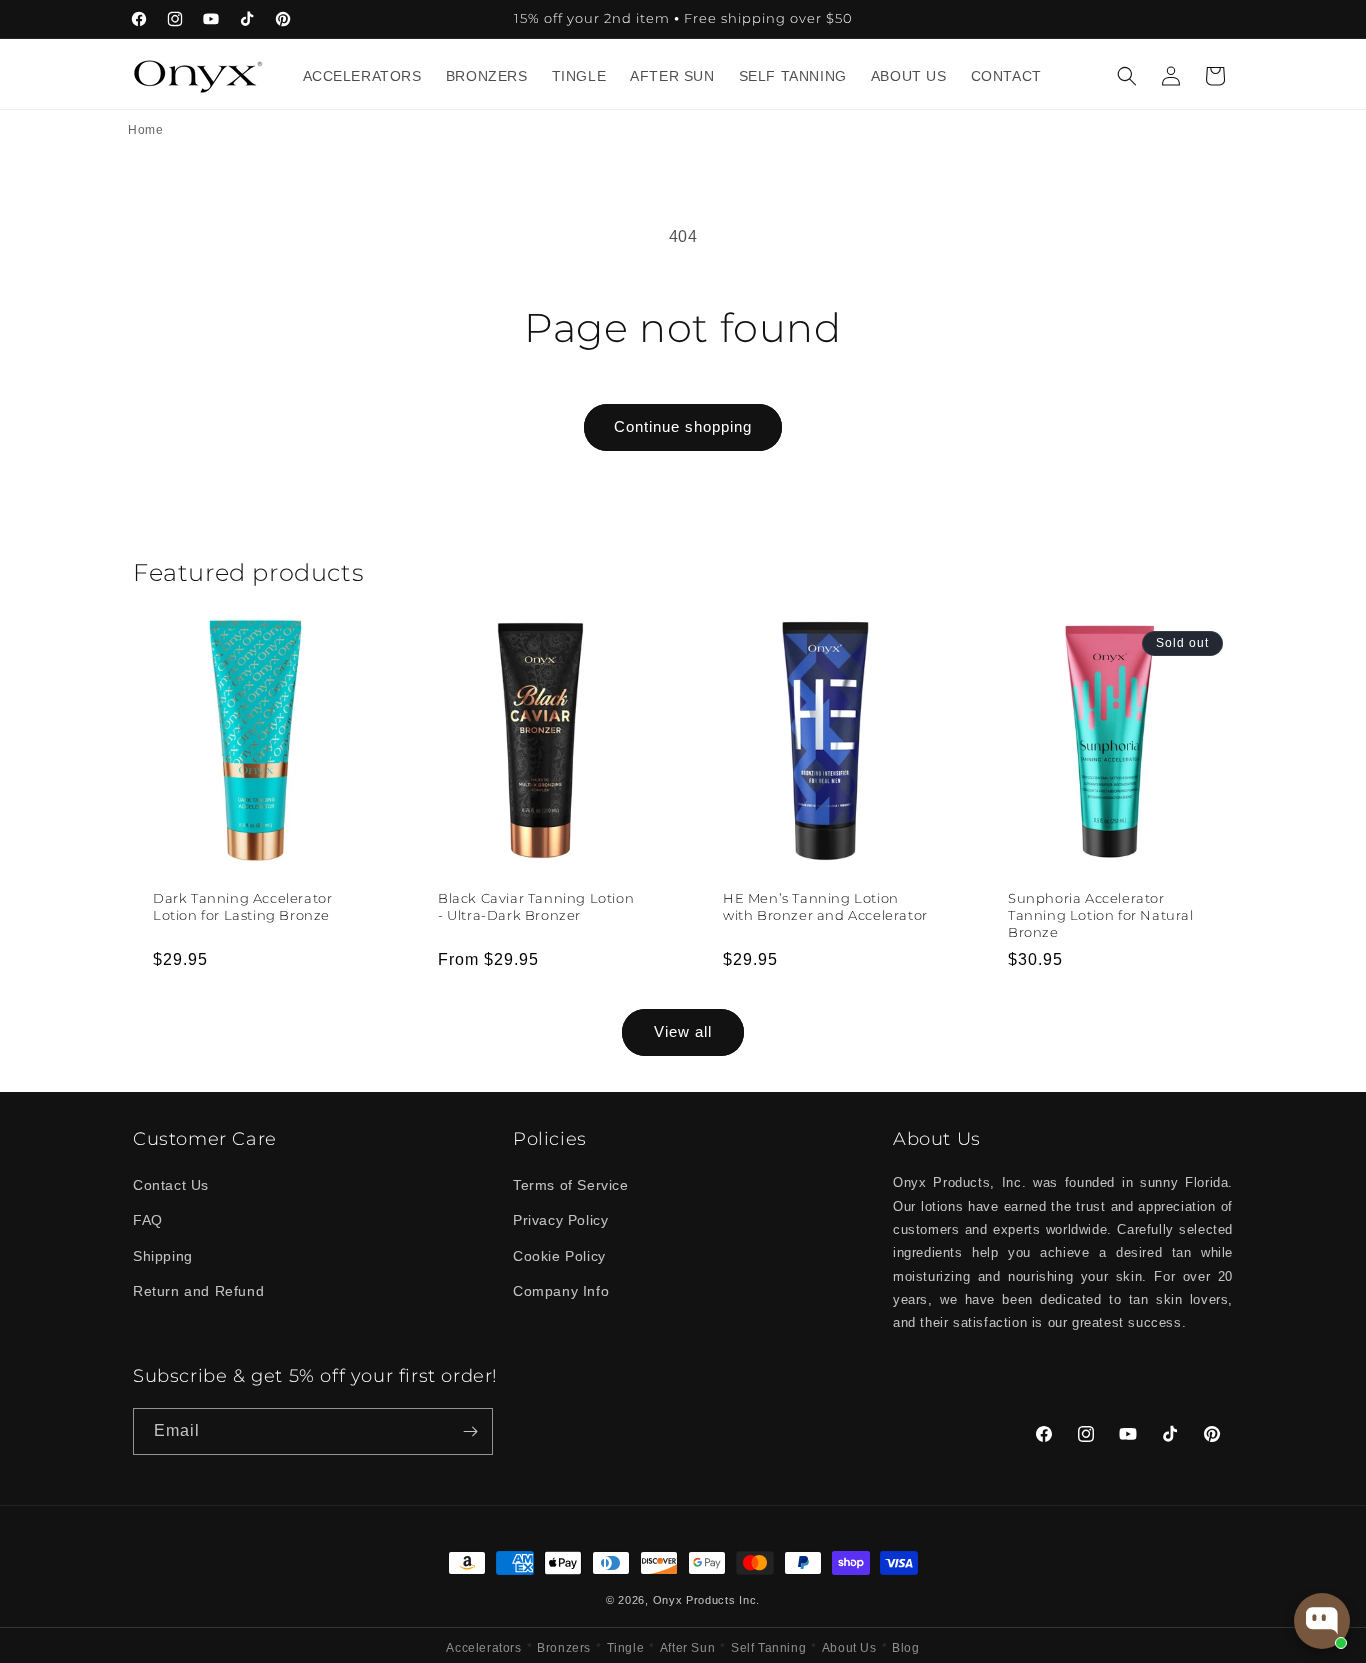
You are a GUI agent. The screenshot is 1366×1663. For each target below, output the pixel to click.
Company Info (561, 1291)
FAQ (148, 1220)
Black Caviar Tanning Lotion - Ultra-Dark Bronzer (536, 906)
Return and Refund (198, 1291)
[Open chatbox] (1322, 1621)
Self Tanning (768, 1648)
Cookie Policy (559, 1256)
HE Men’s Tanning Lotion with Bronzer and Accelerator (825, 906)
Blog (905, 1648)
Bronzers (564, 1648)
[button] (1127, 76)
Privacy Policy (560, 1220)
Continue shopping (683, 426)
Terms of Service (571, 1185)
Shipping (163, 1256)
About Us (849, 1648)
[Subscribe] (470, 1431)
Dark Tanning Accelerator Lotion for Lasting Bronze (242, 906)
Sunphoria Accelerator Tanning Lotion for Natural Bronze (1101, 915)
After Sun (687, 1648)
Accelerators (483, 1648)
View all (683, 1031)
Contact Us (171, 1185)
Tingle (626, 1648)
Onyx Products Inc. (707, 1600)
